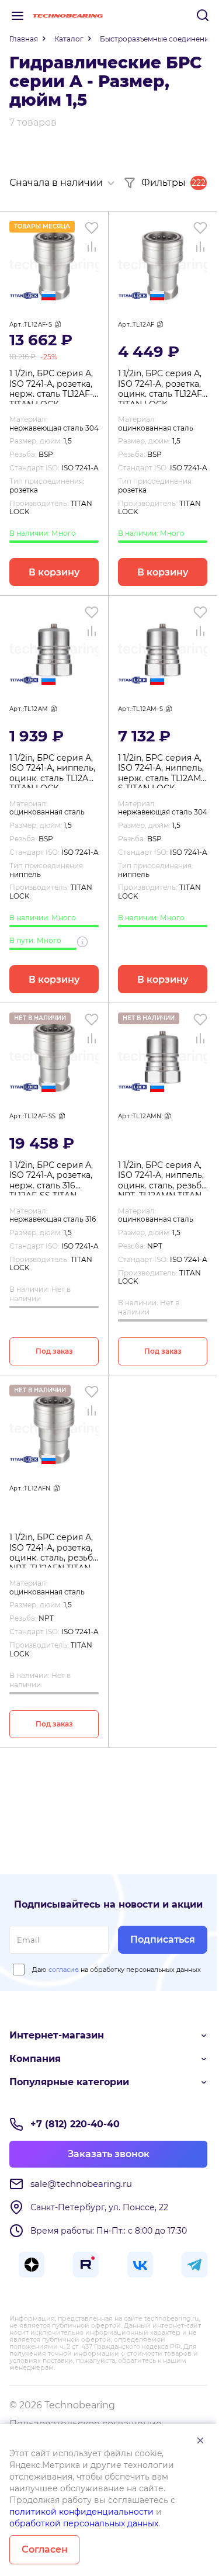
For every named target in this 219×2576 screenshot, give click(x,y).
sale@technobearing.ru (81, 2184)
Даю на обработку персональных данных (117, 1970)
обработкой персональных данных (84, 2523)
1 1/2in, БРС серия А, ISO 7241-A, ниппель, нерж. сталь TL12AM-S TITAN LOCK (161, 771)
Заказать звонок (109, 2154)
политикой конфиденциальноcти (81, 2512)
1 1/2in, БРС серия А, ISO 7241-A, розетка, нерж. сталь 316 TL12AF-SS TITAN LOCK (51, 1178)
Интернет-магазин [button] (57, 2035)
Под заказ (54, 1351)
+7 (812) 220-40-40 (75, 2124)
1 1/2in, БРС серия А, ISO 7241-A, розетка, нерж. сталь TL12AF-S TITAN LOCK (54, 386)
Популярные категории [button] (69, 2082)
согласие (64, 1970)
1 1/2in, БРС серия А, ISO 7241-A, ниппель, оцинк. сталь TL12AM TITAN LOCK (53, 771)
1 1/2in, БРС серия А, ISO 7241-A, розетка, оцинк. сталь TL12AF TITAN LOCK (160, 386)
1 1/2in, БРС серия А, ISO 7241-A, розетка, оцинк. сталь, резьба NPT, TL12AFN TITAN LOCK (53, 1550)
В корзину (54, 572)
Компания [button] (35, 2059)
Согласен (45, 2549)
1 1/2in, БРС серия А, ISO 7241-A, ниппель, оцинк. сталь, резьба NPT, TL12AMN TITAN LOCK (162, 1178)
